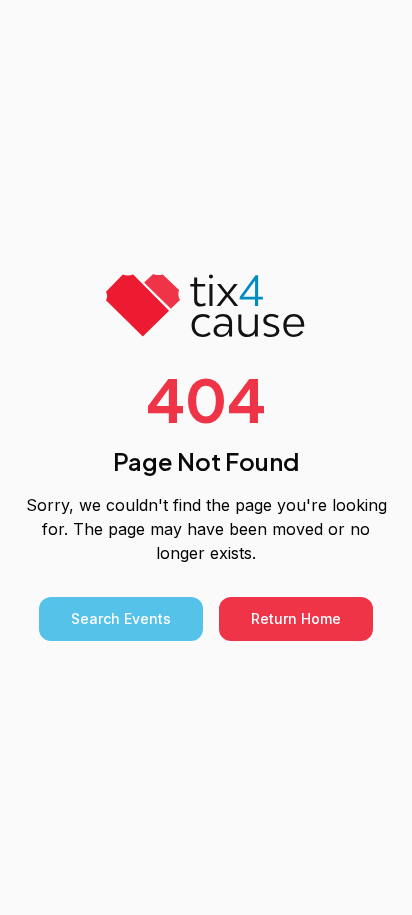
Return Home (296, 618)
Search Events (121, 618)
